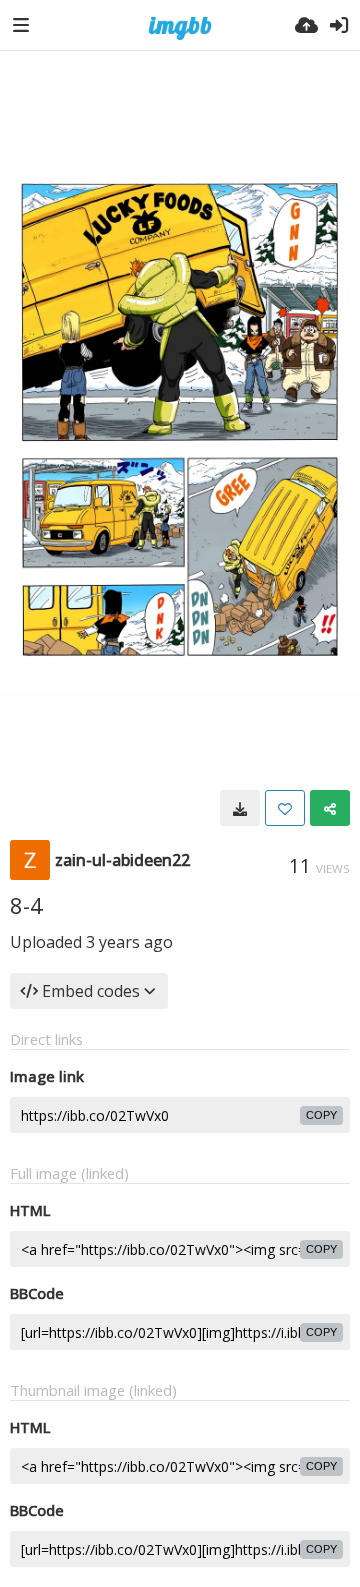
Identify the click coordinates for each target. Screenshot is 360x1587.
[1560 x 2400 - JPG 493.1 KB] (240, 808)
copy (321, 1115)
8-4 (26, 905)
